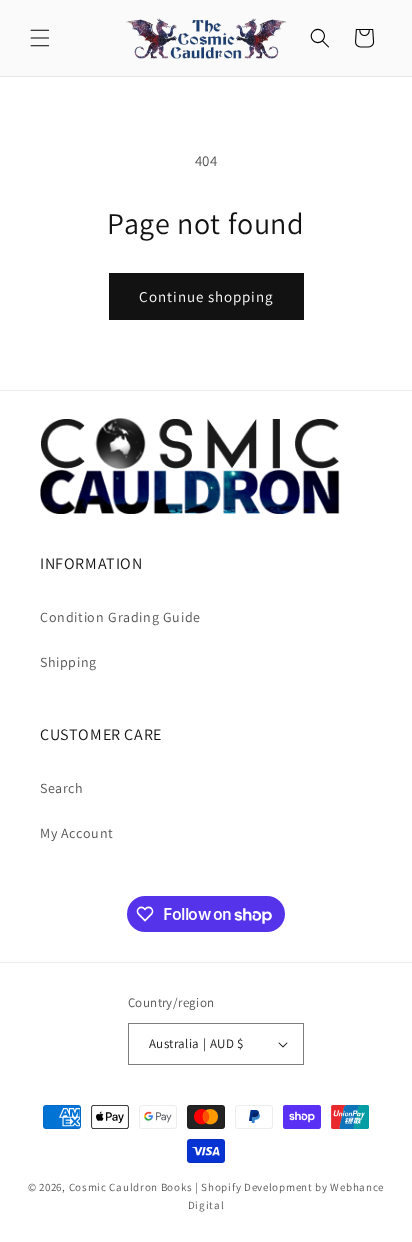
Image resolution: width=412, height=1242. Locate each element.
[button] (40, 38)
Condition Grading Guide (120, 617)
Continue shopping (206, 296)
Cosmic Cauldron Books (131, 1187)
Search (62, 788)
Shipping (68, 662)
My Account (77, 833)
